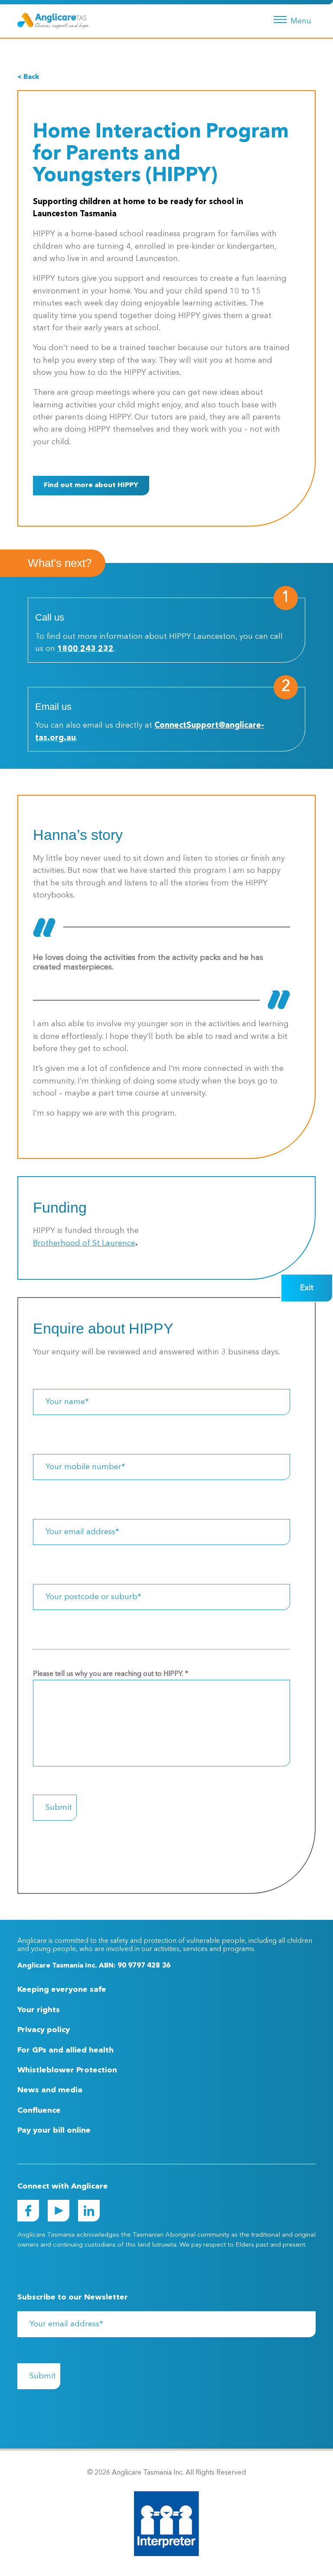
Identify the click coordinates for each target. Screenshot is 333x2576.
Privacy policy (44, 2030)
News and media (50, 2090)
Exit (307, 1288)
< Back (28, 77)
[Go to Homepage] (53, 21)
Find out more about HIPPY (91, 485)
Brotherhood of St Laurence (84, 1243)
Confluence (39, 2111)
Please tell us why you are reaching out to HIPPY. (111, 1674)
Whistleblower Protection (67, 2070)
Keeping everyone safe (62, 1990)
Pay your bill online (54, 2130)
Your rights (39, 2010)
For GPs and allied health (65, 2050)
